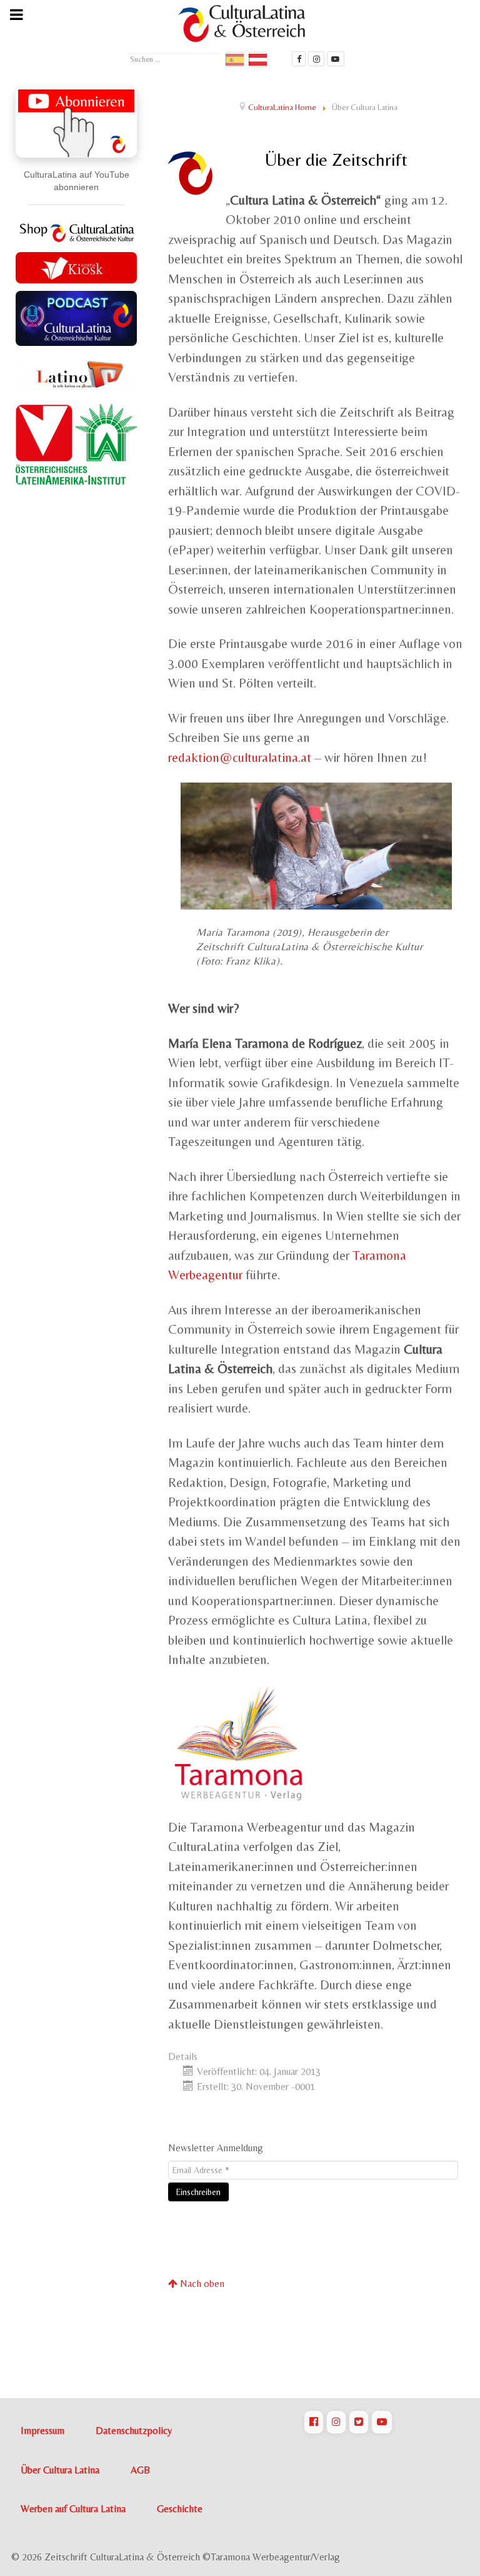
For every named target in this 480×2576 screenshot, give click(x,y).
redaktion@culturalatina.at (240, 758)
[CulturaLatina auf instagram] (316, 59)
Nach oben (201, 2284)
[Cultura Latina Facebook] (299, 59)
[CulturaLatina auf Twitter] (359, 2422)
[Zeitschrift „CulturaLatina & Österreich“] (245, 23)
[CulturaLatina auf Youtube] (382, 2422)
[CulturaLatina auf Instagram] (336, 2422)
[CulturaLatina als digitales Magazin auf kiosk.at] (76, 266)
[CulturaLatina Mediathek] (336, 59)
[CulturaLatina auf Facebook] (314, 2422)
